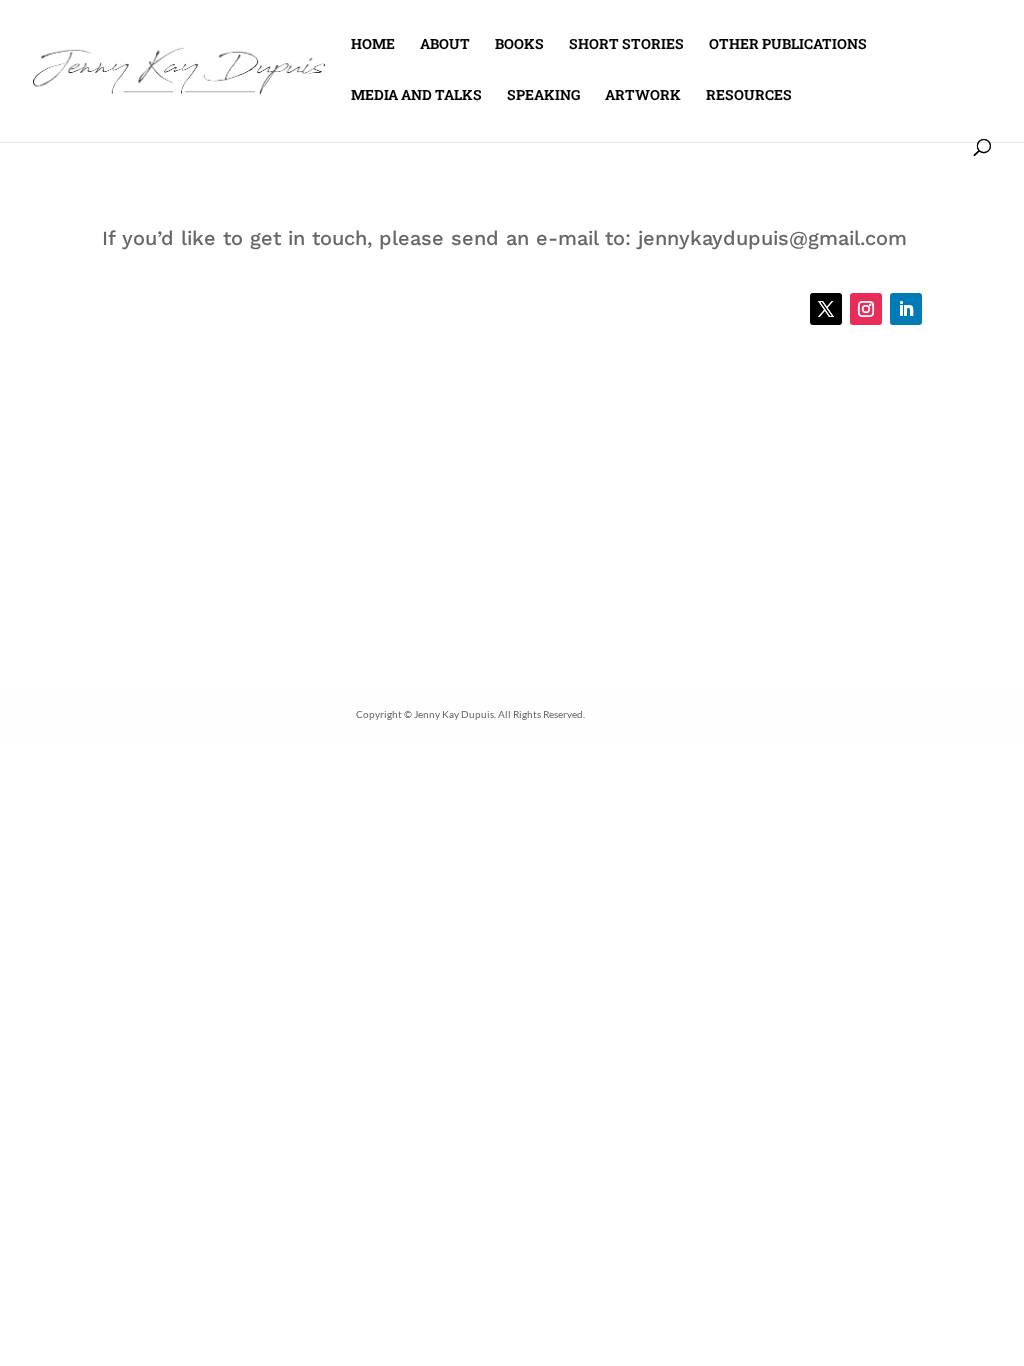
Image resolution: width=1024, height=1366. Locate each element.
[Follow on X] (826, 309)
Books (519, 45)
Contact (851, 96)
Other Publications (788, 45)
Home (373, 45)
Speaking (543, 96)
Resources (749, 96)
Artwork (643, 96)
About (445, 45)
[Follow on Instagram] (866, 309)
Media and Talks (416, 96)
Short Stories (626, 45)
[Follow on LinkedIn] (906, 309)
